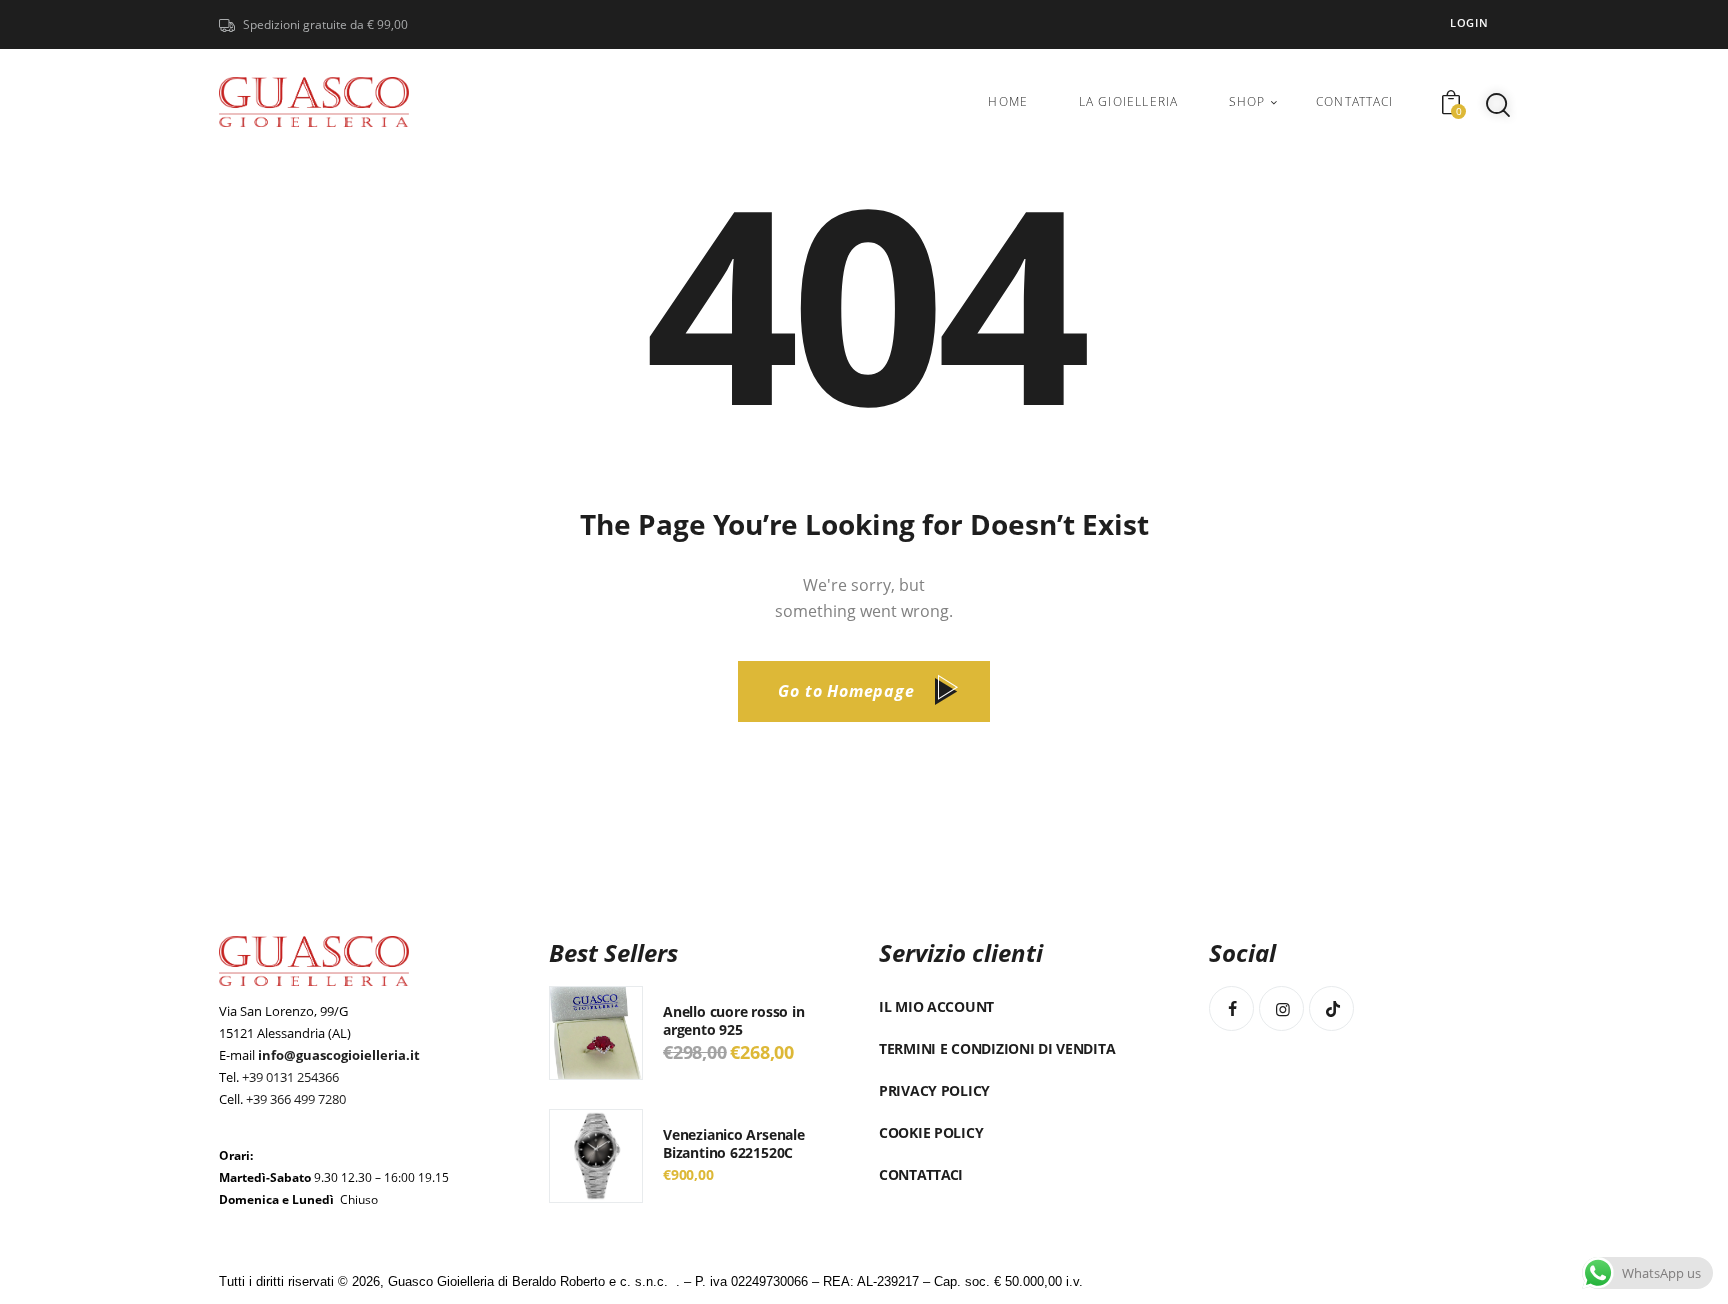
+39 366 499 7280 (296, 1099)
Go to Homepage (846, 691)
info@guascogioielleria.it (339, 1055)
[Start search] (1498, 105)
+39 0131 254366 (290, 1077)
